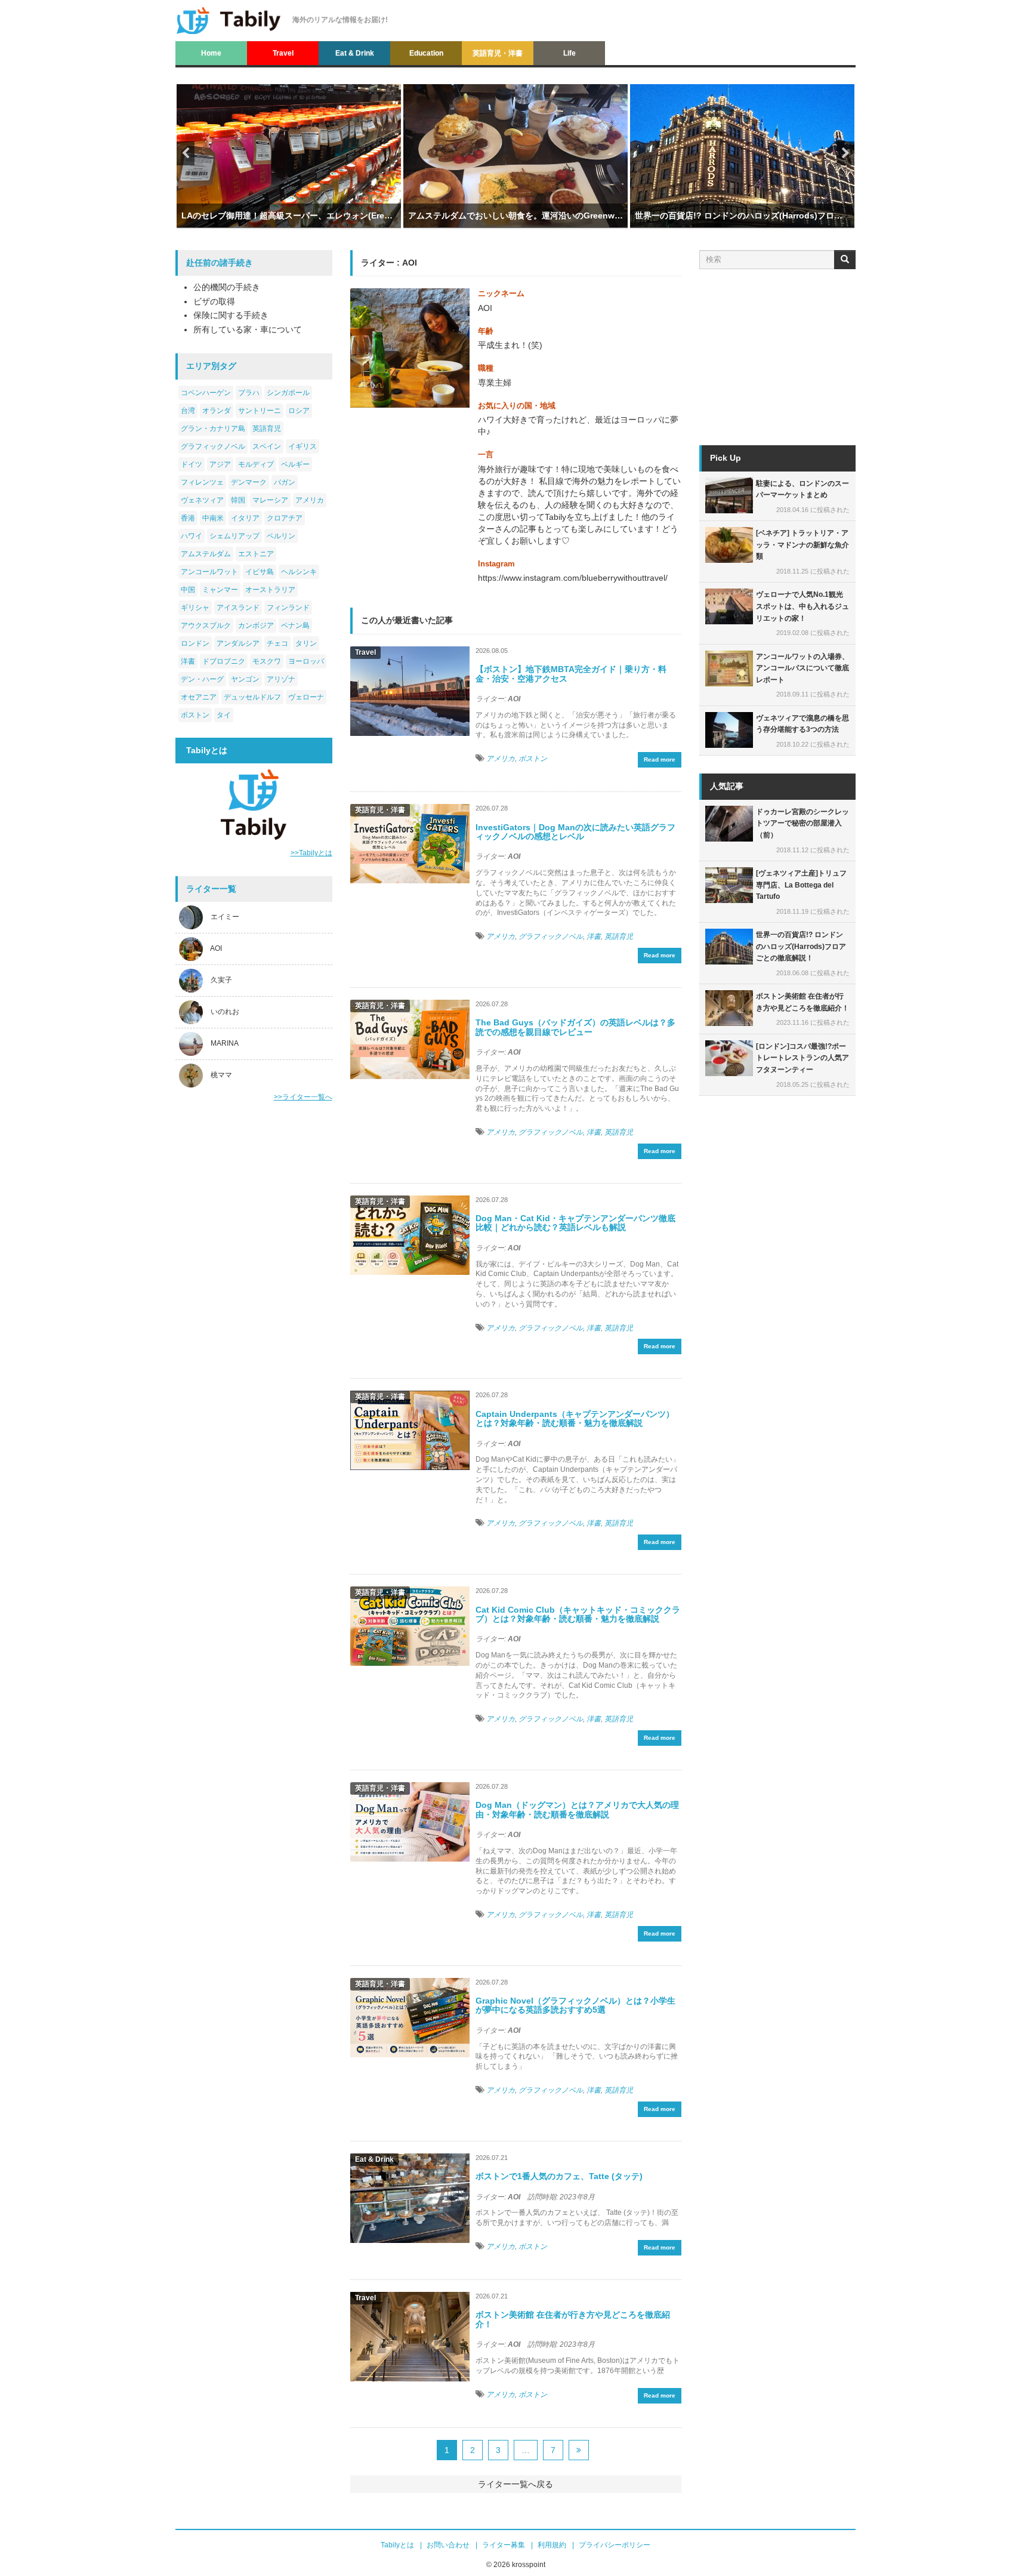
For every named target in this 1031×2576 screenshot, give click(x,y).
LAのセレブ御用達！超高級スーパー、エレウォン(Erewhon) (289, 215)
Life (569, 53)
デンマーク (249, 482)
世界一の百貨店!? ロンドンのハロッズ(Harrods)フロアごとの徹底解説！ (742, 215)
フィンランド (288, 608)
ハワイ (192, 536)
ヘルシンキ (299, 572)
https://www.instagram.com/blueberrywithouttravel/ (573, 578)
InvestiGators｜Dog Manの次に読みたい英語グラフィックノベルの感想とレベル (575, 832)
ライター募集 (504, 2545)
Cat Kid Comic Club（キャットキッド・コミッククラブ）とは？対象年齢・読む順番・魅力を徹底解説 (578, 1614)
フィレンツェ (202, 482)
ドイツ (192, 464)
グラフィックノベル (213, 446)
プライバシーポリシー (615, 2545)
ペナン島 (295, 625)
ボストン (195, 715)
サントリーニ (260, 411)
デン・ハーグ (202, 679)
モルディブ (256, 464)
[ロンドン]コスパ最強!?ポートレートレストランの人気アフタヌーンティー (802, 1058)
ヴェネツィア (202, 500)
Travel (283, 53)
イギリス (302, 446)
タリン (306, 643)
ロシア (299, 411)
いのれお (225, 1012)
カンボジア (256, 625)
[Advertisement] (254, 1300)
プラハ (249, 393)
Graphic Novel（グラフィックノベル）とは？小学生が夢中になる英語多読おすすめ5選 (575, 2005)
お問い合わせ (448, 2545)
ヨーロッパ (306, 661)
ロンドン (195, 643)
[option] (289, 169)
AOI (216, 949)
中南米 (213, 518)
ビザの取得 (214, 301)
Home (211, 53)
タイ (224, 715)
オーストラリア (270, 590)
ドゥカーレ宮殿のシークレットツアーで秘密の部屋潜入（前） (802, 823)
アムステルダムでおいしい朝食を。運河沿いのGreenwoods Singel (515, 215)
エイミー (225, 917)
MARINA (225, 1044)
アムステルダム (206, 554)
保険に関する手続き (231, 315)
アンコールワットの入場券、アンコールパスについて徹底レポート (802, 668)
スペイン (267, 446)
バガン (285, 482)
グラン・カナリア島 (213, 429)
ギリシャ (195, 608)
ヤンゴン (245, 679)
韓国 (238, 500)
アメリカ (310, 500)
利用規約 (552, 2545)
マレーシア (270, 500)
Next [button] (845, 153)
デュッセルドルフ (252, 697)
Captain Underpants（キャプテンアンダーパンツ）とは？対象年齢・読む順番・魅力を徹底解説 (575, 1418)
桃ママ (221, 1076)
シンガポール (288, 393)
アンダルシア (238, 643)
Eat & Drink (355, 53)
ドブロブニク (224, 661)
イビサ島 (260, 572)
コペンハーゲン (206, 393)
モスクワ (267, 661)
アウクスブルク (206, 625)
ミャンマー (220, 590)
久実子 (221, 981)
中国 (188, 590)
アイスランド (238, 608)
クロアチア (285, 518)
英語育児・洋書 (498, 53)
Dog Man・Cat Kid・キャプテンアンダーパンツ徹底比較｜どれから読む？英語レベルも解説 (575, 1223)
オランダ (217, 411)
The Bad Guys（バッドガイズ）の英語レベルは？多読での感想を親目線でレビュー (575, 1027)
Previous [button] (186, 153)
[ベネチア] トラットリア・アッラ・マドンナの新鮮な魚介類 (802, 545)
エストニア (256, 554)
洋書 (188, 661)
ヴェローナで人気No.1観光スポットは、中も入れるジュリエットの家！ (802, 606)
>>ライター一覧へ (303, 1097)
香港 (188, 518)
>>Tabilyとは (311, 853)
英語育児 (267, 429)
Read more (660, 759)
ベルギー (295, 464)
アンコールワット (209, 572)
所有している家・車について (248, 329)
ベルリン (281, 536)
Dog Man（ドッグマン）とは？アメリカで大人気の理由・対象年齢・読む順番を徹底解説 (577, 1809)
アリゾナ (281, 679)
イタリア (245, 518)
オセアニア (199, 697)
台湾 (188, 411)
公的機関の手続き (227, 287)
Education (426, 53)
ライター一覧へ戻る (515, 2484)
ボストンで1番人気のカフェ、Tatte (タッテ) (559, 2176)
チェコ (277, 643)
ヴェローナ (306, 697)
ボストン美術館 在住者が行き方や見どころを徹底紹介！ (573, 2319)
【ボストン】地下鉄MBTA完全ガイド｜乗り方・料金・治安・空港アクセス (571, 674)
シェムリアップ (234, 536)
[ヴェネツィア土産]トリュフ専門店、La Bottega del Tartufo (801, 885)
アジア (220, 464)
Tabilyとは (397, 2545)
